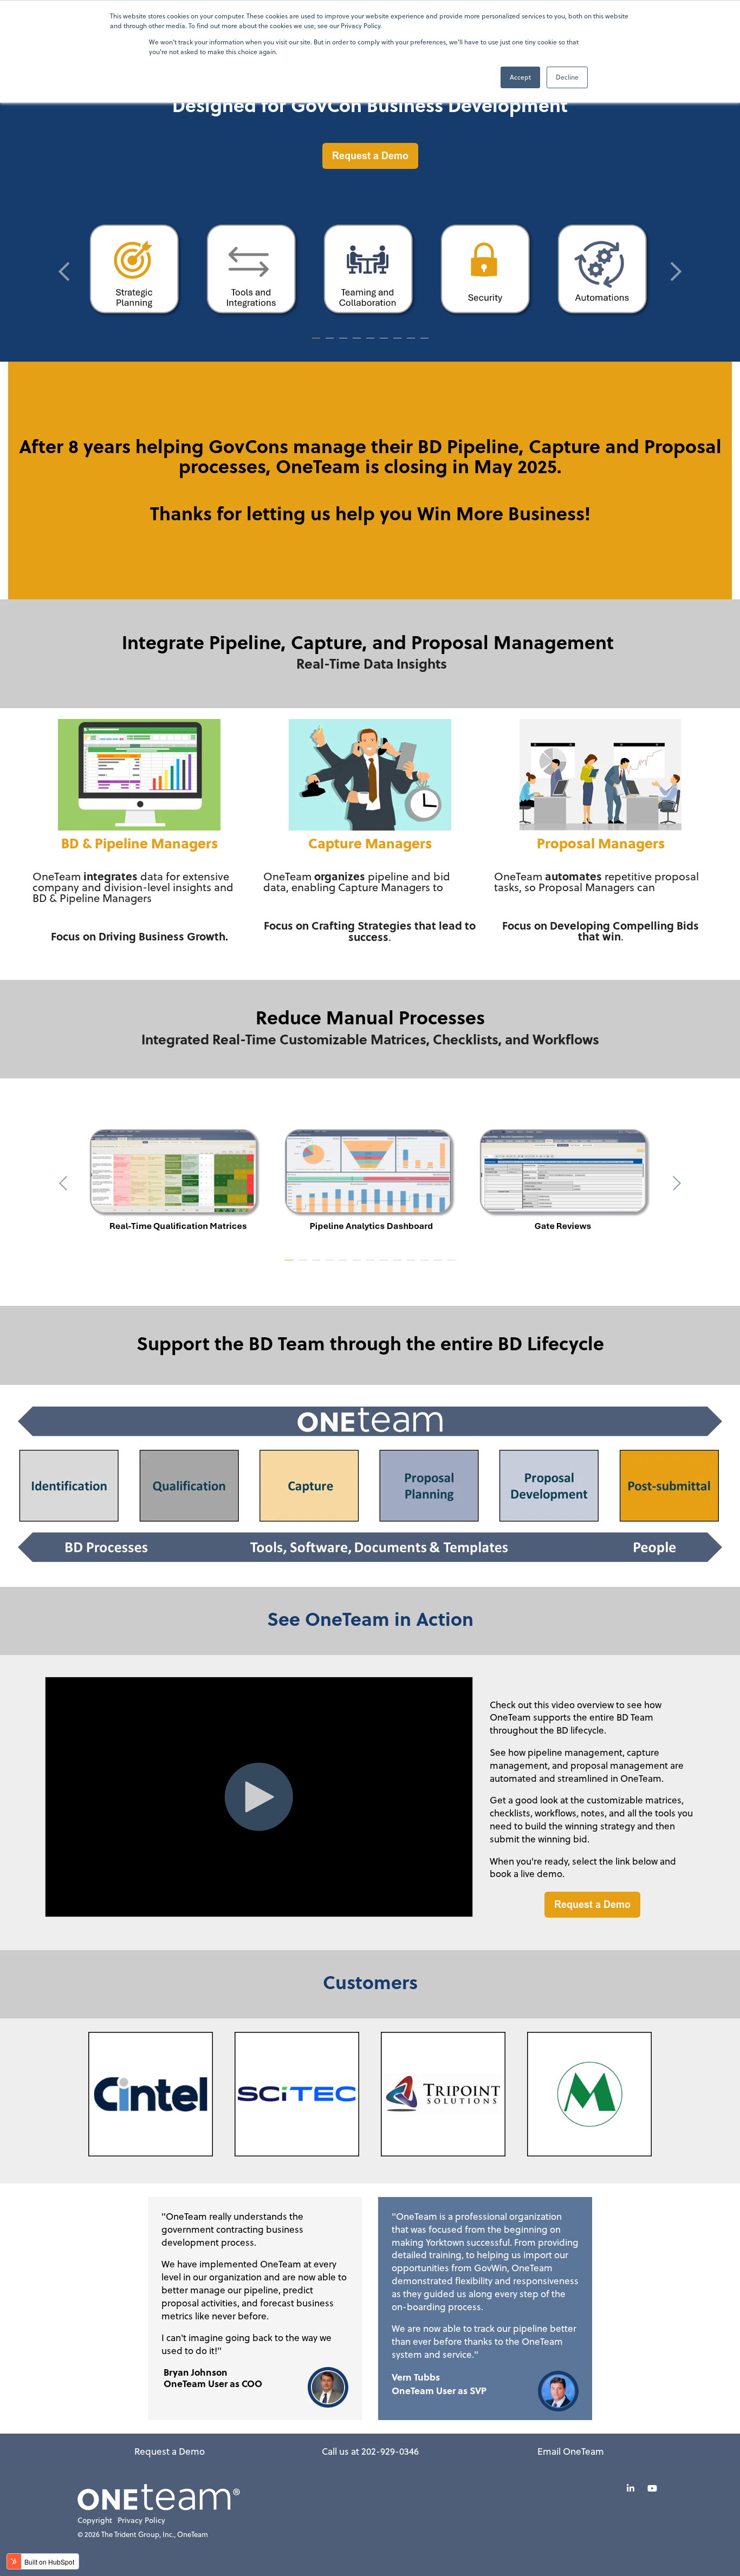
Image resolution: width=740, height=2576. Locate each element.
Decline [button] (567, 77)
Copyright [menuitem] (95, 2521)
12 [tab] (439, 1265)
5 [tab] (372, 343)
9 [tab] (426, 343)
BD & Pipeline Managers (139, 843)
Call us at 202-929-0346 (370, 2451)
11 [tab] (426, 1265)
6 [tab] (385, 343)
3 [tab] (345, 343)
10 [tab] (412, 1265)
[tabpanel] (136, 271)
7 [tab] (399, 343)
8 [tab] (412, 343)
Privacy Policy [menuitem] (141, 2521)
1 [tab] (317, 343)
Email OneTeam (571, 2451)
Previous (68, 272)
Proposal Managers (601, 843)
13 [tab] (453, 1265)
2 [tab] (331, 343)
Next (672, 272)
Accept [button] (520, 77)
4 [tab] (358, 343)
